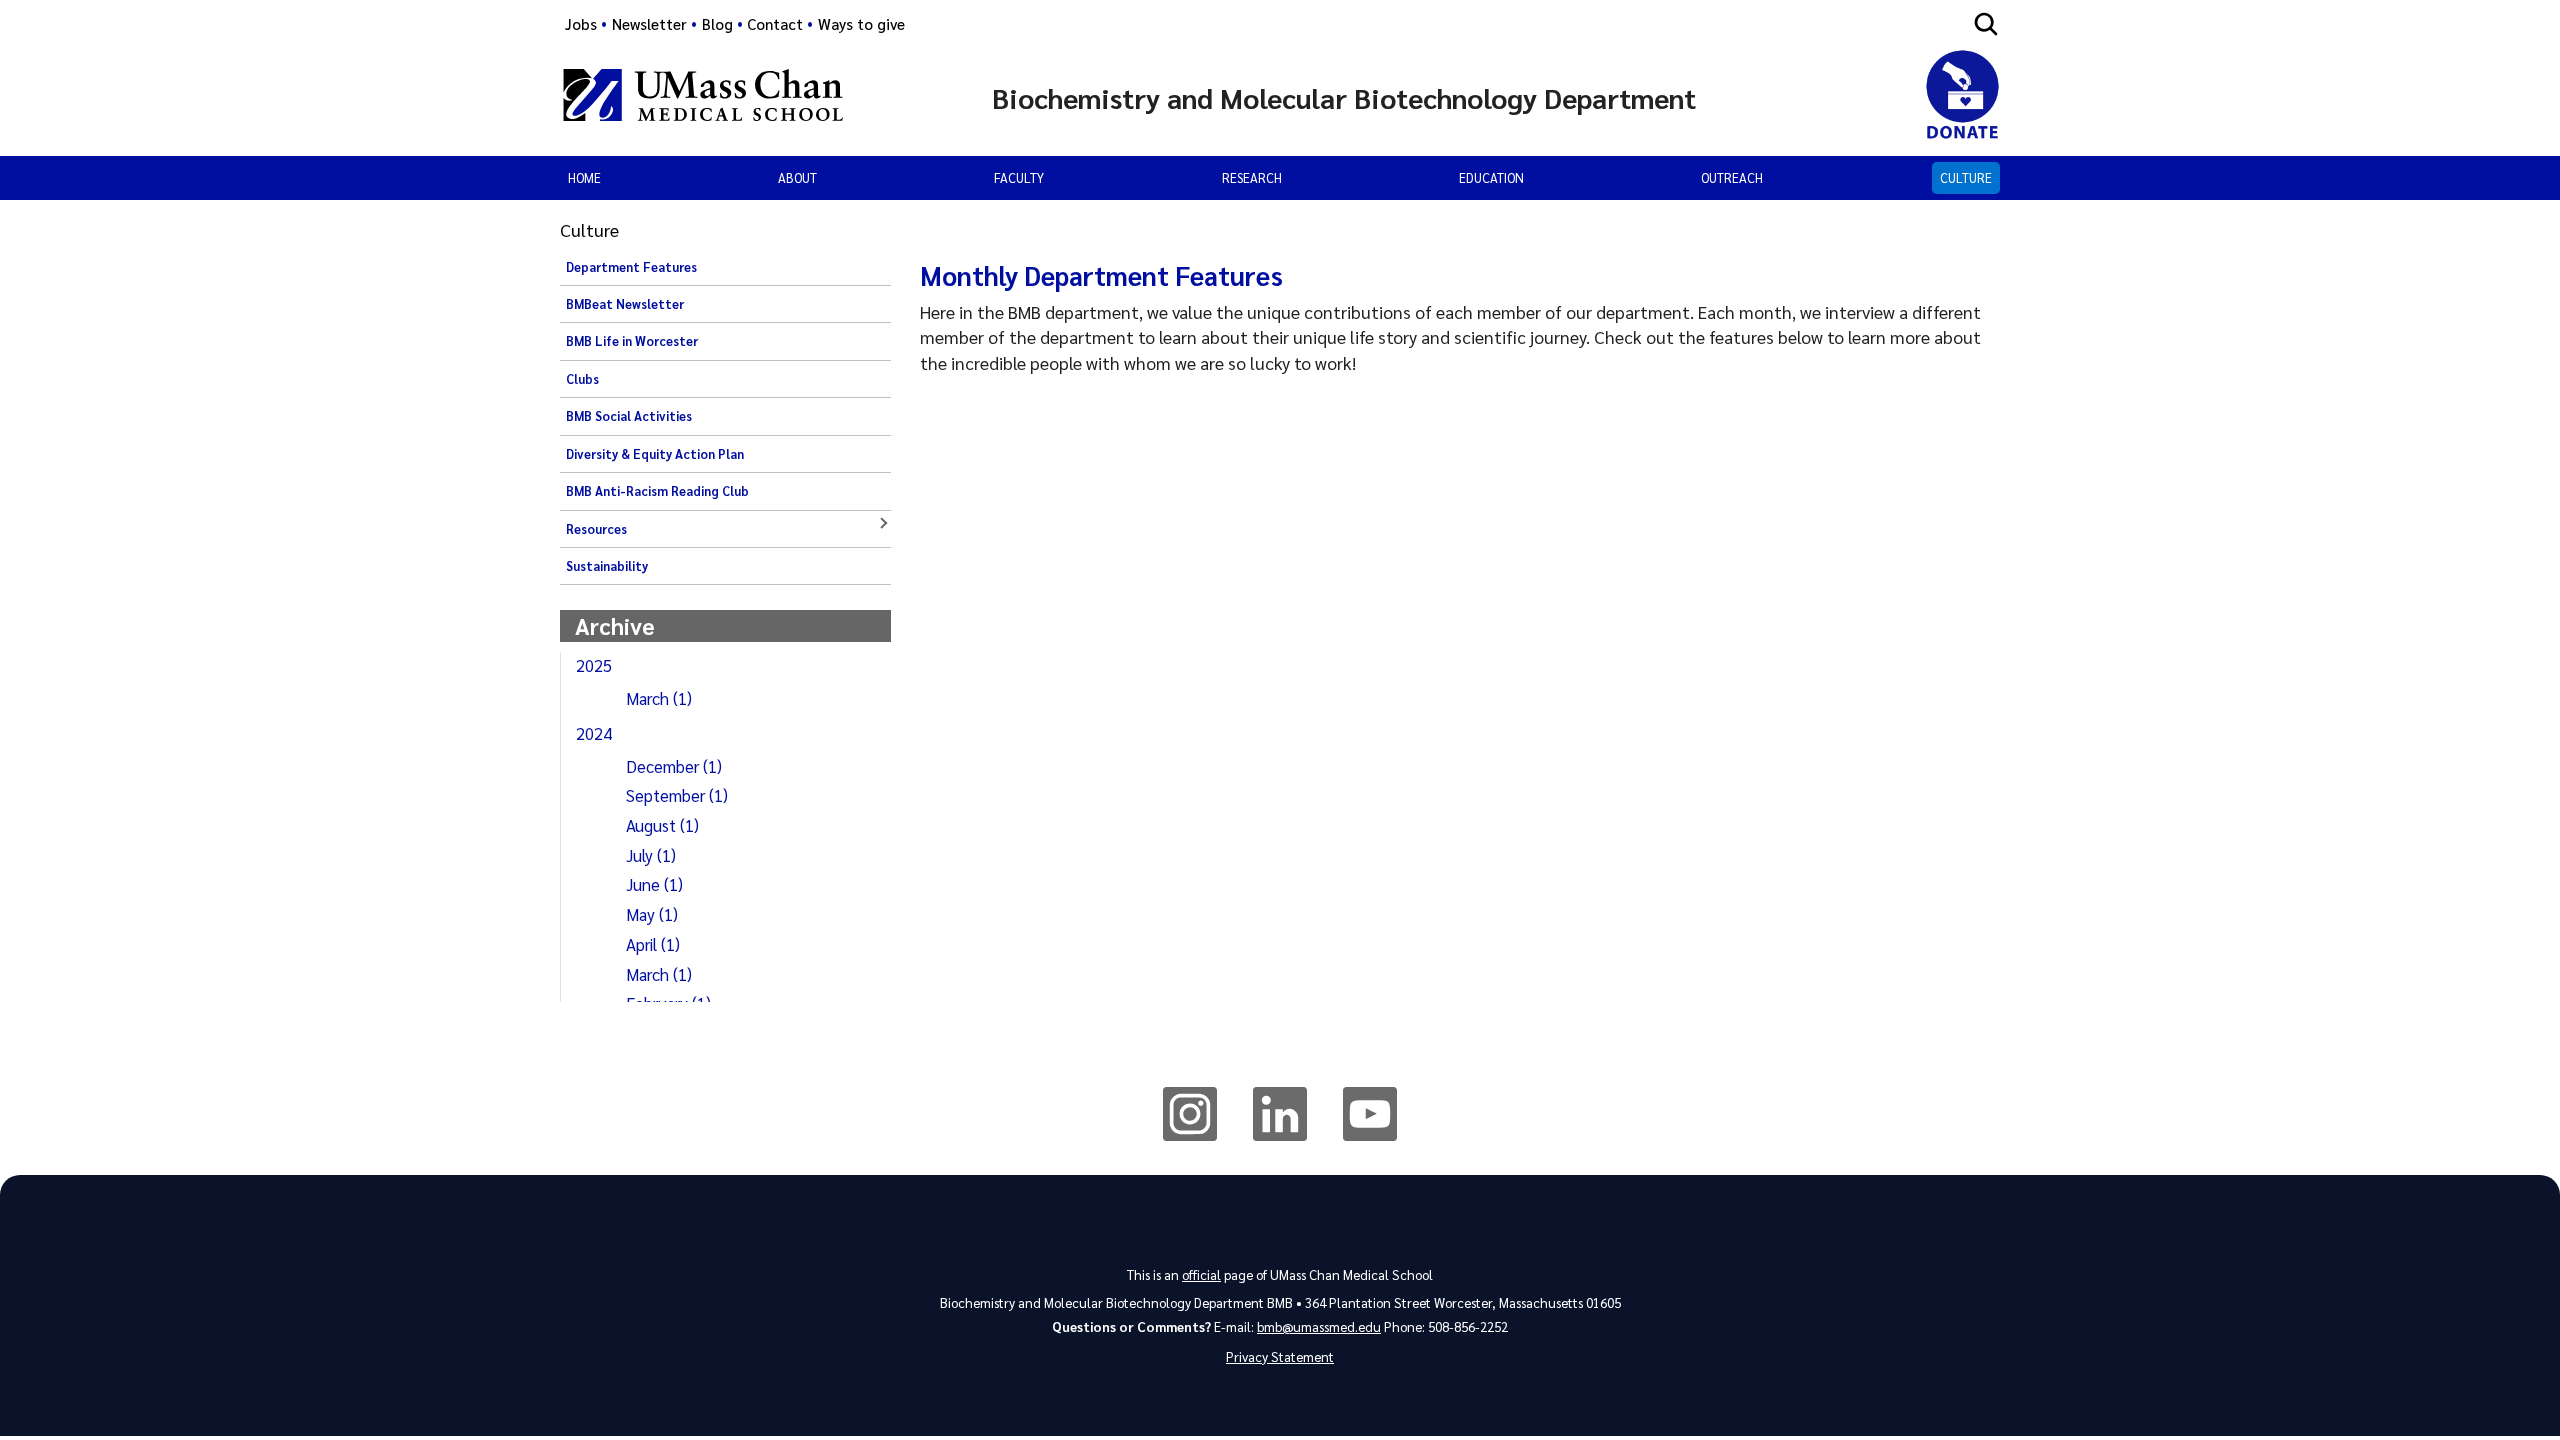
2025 (594, 665)
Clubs (582, 379)
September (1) (677, 795)
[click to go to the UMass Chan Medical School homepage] (703, 98)
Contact (775, 24)
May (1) (652, 914)
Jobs (581, 24)
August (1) (662, 825)
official (1201, 1274)
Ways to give (861, 24)
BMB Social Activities (629, 416)
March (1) (659, 698)
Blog (717, 24)
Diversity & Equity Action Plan (655, 454)
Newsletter (649, 24)
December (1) (674, 766)
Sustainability (607, 566)
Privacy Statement (1280, 1356)
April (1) (653, 944)
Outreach (1732, 177)
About (797, 177)
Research (1252, 177)
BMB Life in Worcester (632, 341)
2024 (594, 733)
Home (584, 177)
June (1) (654, 884)
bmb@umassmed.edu (1319, 1326)
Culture (1966, 177)
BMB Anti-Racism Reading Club (657, 491)
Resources (596, 529)
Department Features (631, 267)
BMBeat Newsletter (625, 304)
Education (1491, 177)
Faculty (1019, 177)
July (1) (651, 855)
